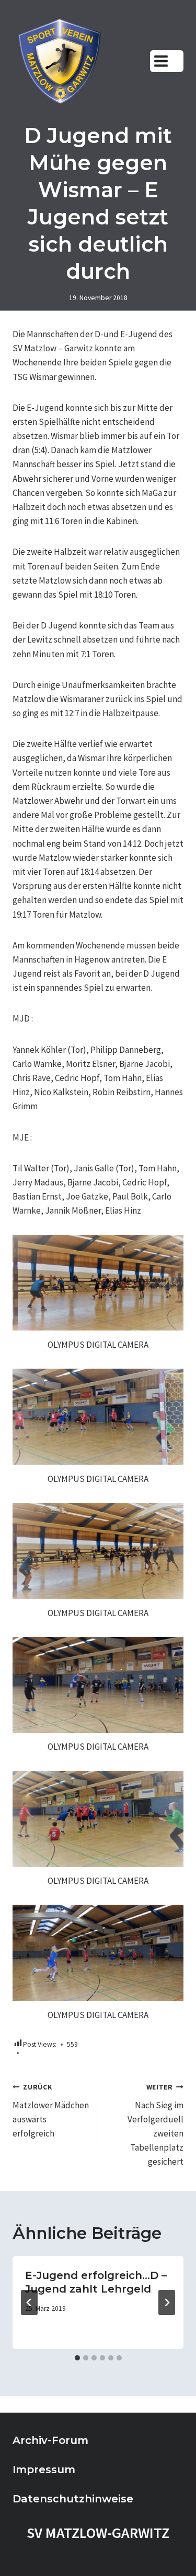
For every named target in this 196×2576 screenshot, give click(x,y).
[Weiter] (167, 2302)
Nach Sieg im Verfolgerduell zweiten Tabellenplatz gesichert (155, 2125)
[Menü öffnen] (167, 61)
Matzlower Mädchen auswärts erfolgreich (51, 2111)
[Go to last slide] (29, 2302)
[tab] (77, 2358)
